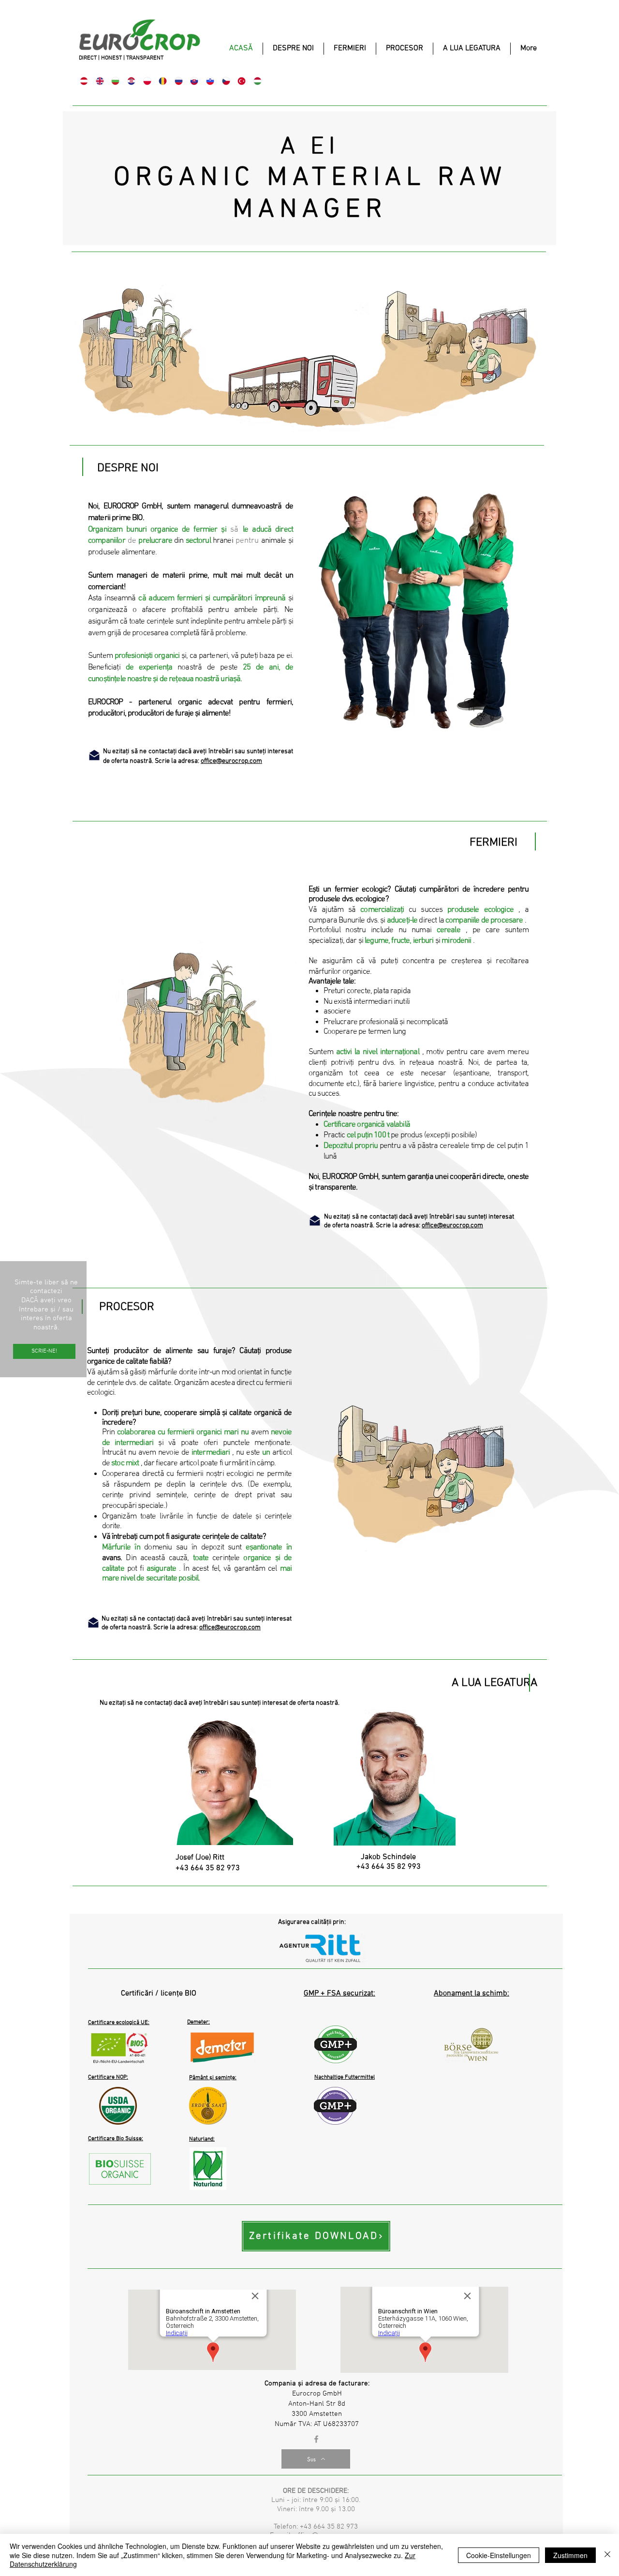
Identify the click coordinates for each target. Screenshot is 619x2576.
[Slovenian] (210, 81)
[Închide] (607, 2555)
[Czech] (226, 81)
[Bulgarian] (115, 81)
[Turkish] (242, 81)
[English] (100, 81)
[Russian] (179, 81)
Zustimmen (570, 2555)
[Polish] (147, 81)
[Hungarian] (257, 81)
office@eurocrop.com (231, 761)
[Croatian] (131, 81)
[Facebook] (316, 2439)
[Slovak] (194, 81)
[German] (84, 81)
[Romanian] (163, 81)
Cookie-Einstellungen (499, 2555)
